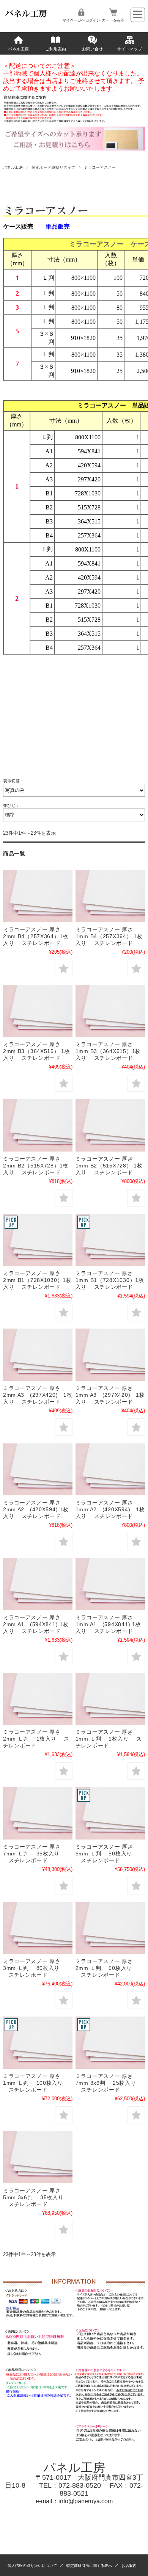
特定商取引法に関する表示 (89, 2566)
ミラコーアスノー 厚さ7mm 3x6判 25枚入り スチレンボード (106, 2083)
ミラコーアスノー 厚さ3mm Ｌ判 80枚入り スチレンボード (32, 1968)
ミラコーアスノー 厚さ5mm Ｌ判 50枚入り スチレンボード (104, 1854)
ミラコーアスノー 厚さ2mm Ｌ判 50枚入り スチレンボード (104, 1968)
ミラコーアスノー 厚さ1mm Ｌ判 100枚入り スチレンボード (33, 2083)
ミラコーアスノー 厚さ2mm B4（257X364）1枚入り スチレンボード (36, 936)
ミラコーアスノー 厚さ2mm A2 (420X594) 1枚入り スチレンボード (36, 1509)
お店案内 (129, 2566)
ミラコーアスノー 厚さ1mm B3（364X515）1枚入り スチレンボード (108, 1051)
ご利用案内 (56, 49)
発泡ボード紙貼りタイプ (53, 167)
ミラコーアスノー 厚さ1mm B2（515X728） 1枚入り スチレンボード (109, 1166)
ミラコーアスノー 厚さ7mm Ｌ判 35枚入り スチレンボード (32, 1854)
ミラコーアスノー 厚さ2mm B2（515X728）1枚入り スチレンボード (36, 1166)
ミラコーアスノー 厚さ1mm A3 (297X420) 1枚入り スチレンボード (110, 1395)
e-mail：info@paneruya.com (74, 2501)
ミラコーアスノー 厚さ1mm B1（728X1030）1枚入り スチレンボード (110, 1280)
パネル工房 (18, 49)
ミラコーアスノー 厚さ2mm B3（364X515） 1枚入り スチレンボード (37, 1051)
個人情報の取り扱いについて (32, 2566)
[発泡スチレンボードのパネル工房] (27, 17)
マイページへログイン (81, 20)
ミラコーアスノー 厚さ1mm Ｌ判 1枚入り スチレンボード (109, 1739)
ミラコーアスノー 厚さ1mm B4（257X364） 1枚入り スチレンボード (109, 936)
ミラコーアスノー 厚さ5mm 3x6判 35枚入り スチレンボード (33, 2197)
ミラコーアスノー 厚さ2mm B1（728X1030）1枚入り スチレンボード (37, 1280)
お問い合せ (92, 49)
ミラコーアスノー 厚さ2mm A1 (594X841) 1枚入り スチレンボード (36, 1624)
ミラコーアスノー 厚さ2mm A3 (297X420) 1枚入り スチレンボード (38, 1395)
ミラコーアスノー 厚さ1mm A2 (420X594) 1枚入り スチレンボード (110, 1509)
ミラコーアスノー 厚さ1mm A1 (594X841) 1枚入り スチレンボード (108, 1624)
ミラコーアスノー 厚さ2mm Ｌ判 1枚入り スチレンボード (36, 1739)
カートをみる (113, 20)
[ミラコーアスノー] (38, 896)
